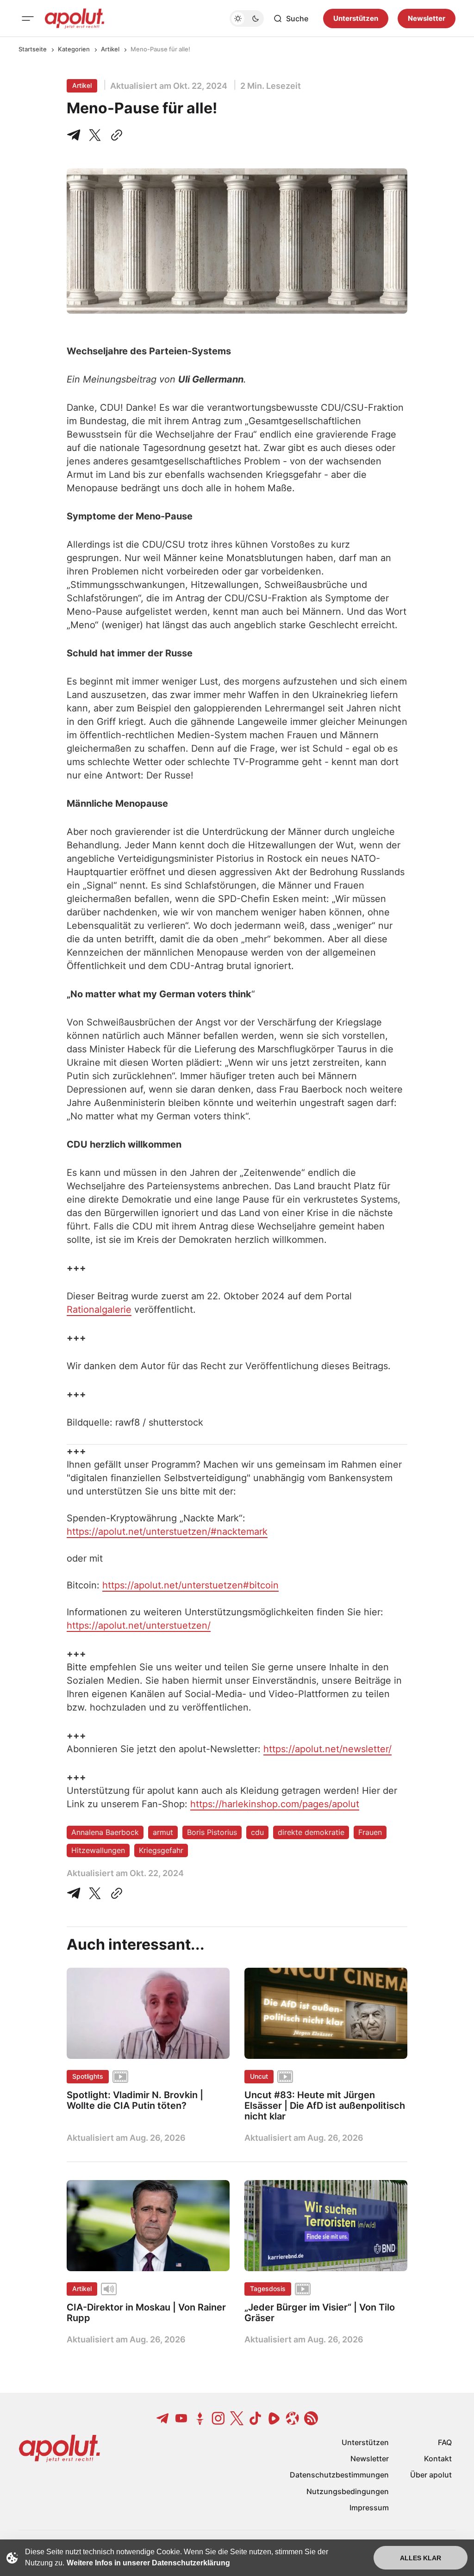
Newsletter (427, 18)
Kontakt (438, 2459)
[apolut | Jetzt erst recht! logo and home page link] (75, 19)
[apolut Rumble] (274, 2418)
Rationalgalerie (99, 1310)
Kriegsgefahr (161, 1850)
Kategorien (74, 49)
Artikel (110, 49)
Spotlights (88, 2076)
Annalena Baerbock (105, 1832)
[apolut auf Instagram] (218, 2418)
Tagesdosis (268, 2289)
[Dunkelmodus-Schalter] (247, 19)
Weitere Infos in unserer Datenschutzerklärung (148, 2563)
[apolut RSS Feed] (311, 2418)
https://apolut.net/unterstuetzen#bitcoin (190, 1585)
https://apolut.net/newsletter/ (327, 1749)
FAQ (445, 2442)
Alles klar (421, 2558)
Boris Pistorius (212, 1832)
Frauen (370, 1832)
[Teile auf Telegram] (75, 135)
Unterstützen (356, 18)
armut (163, 1832)
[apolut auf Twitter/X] (237, 2418)
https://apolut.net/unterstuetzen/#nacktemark (167, 1532)
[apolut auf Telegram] (163, 2418)
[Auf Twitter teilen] (95, 1893)
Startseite (33, 49)
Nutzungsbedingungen (348, 2491)
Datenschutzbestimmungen (339, 2475)
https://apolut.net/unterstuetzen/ (139, 1625)
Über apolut (431, 2475)
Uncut (259, 2076)
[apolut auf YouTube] (181, 2418)
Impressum (369, 2508)
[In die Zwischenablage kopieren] (115, 135)
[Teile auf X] (95, 135)
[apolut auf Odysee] (293, 2418)
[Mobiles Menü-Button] (28, 19)
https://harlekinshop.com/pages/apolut (275, 1804)
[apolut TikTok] (256, 2418)
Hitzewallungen (98, 1850)
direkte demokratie (311, 1832)
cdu (257, 1832)
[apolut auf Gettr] (200, 2418)
